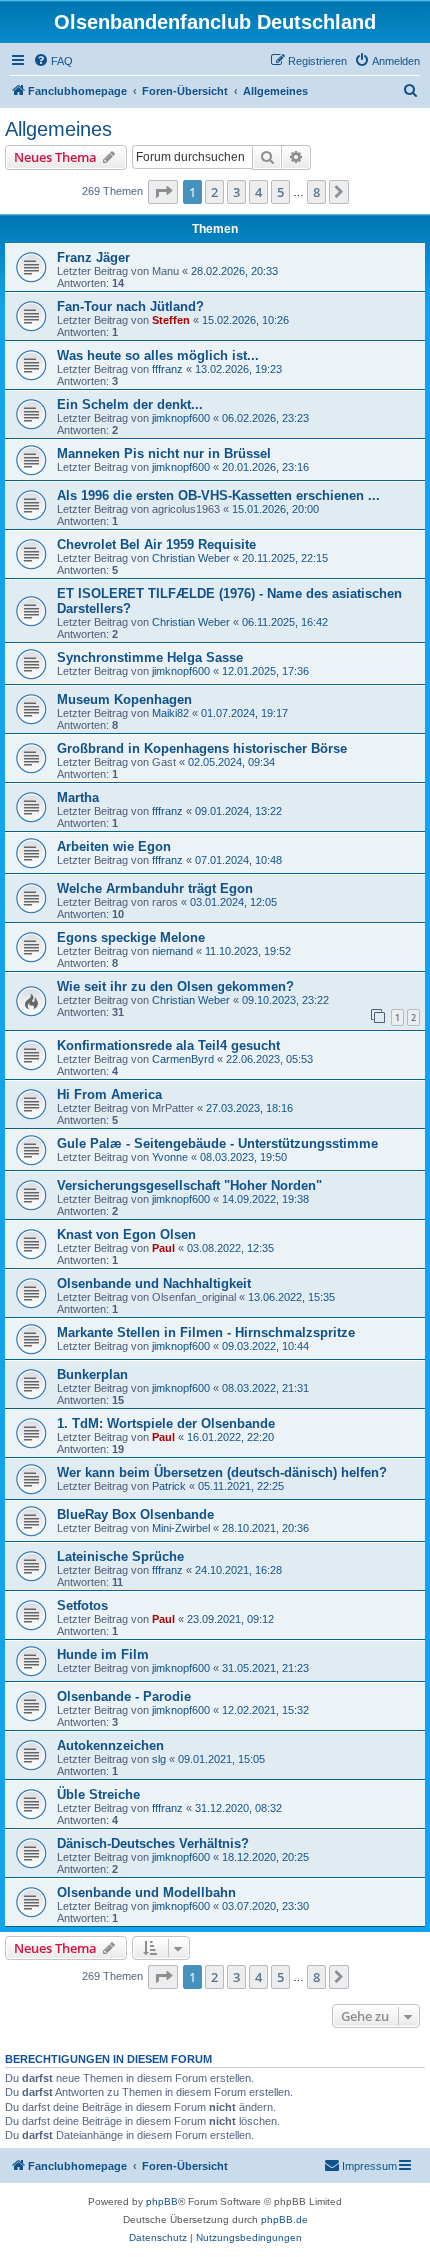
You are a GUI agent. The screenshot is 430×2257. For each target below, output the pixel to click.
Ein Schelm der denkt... (130, 404)
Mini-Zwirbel (181, 1528)
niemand (172, 951)
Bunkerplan (92, 1374)
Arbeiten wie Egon (114, 846)
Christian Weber (191, 558)
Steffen (171, 320)
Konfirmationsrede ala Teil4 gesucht (168, 1045)
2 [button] (214, 192)
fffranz (167, 369)
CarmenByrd (183, 1059)
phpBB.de (284, 2219)
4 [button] (258, 192)
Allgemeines (58, 129)
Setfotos (82, 1605)
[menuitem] (53, 61)
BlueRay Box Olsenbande (135, 1514)
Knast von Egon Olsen (126, 1234)
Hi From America (109, 1094)
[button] (163, 192)
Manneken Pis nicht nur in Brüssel (164, 453)
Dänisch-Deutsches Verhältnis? (153, 1843)
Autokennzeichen (110, 1745)
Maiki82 (170, 713)
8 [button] (316, 192)
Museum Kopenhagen (124, 699)
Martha (78, 797)
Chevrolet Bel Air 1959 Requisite (156, 544)
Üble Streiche (98, 1794)
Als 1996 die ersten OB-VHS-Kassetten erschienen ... (218, 495)
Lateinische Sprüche (120, 1556)
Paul (163, 1248)
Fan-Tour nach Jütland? (130, 306)
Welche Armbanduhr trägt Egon (155, 888)
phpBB (162, 2201)
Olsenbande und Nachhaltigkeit (154, 1283)
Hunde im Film (103, 1654)
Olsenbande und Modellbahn (146, 1892)
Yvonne (170, 1157)
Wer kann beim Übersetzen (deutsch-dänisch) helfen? (222, 1472)
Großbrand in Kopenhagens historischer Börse (202, 748)
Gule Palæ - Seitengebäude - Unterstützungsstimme (217, 1143)
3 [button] (236, 192)
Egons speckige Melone (131, 937)
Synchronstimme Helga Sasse (150, 657)
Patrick (169, 1486)
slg (159, 1759)
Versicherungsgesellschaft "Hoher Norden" (189, 1185)
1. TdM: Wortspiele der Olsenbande (166, 1423)
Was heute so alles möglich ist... (158, 355)
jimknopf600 (181, 418)
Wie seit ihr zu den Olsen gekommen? (175, 986)
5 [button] (280, 192)
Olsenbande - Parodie (124, 1696)
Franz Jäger (93, 257)
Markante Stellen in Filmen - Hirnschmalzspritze (206, 1332)
